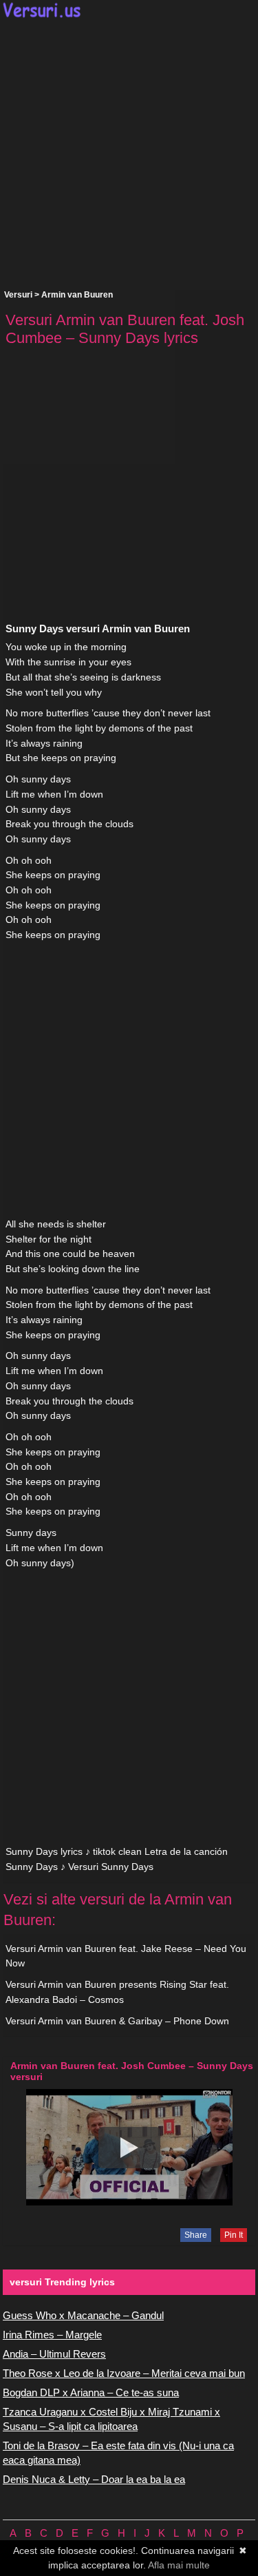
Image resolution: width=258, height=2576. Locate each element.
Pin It (234, 2235)
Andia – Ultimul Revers (54, 2354)
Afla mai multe (179, 2565)
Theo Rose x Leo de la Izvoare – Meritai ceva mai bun (124, 2373)
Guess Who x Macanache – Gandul (83, 2315)
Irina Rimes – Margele (52, 2335)
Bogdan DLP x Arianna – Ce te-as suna (91, 2392)
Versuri (18, 295)
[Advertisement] (129, 154)
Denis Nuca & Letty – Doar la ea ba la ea (94, 2479)
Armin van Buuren (77, 295)
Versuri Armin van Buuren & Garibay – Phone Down (117, 2021)
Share (196, 2235)
